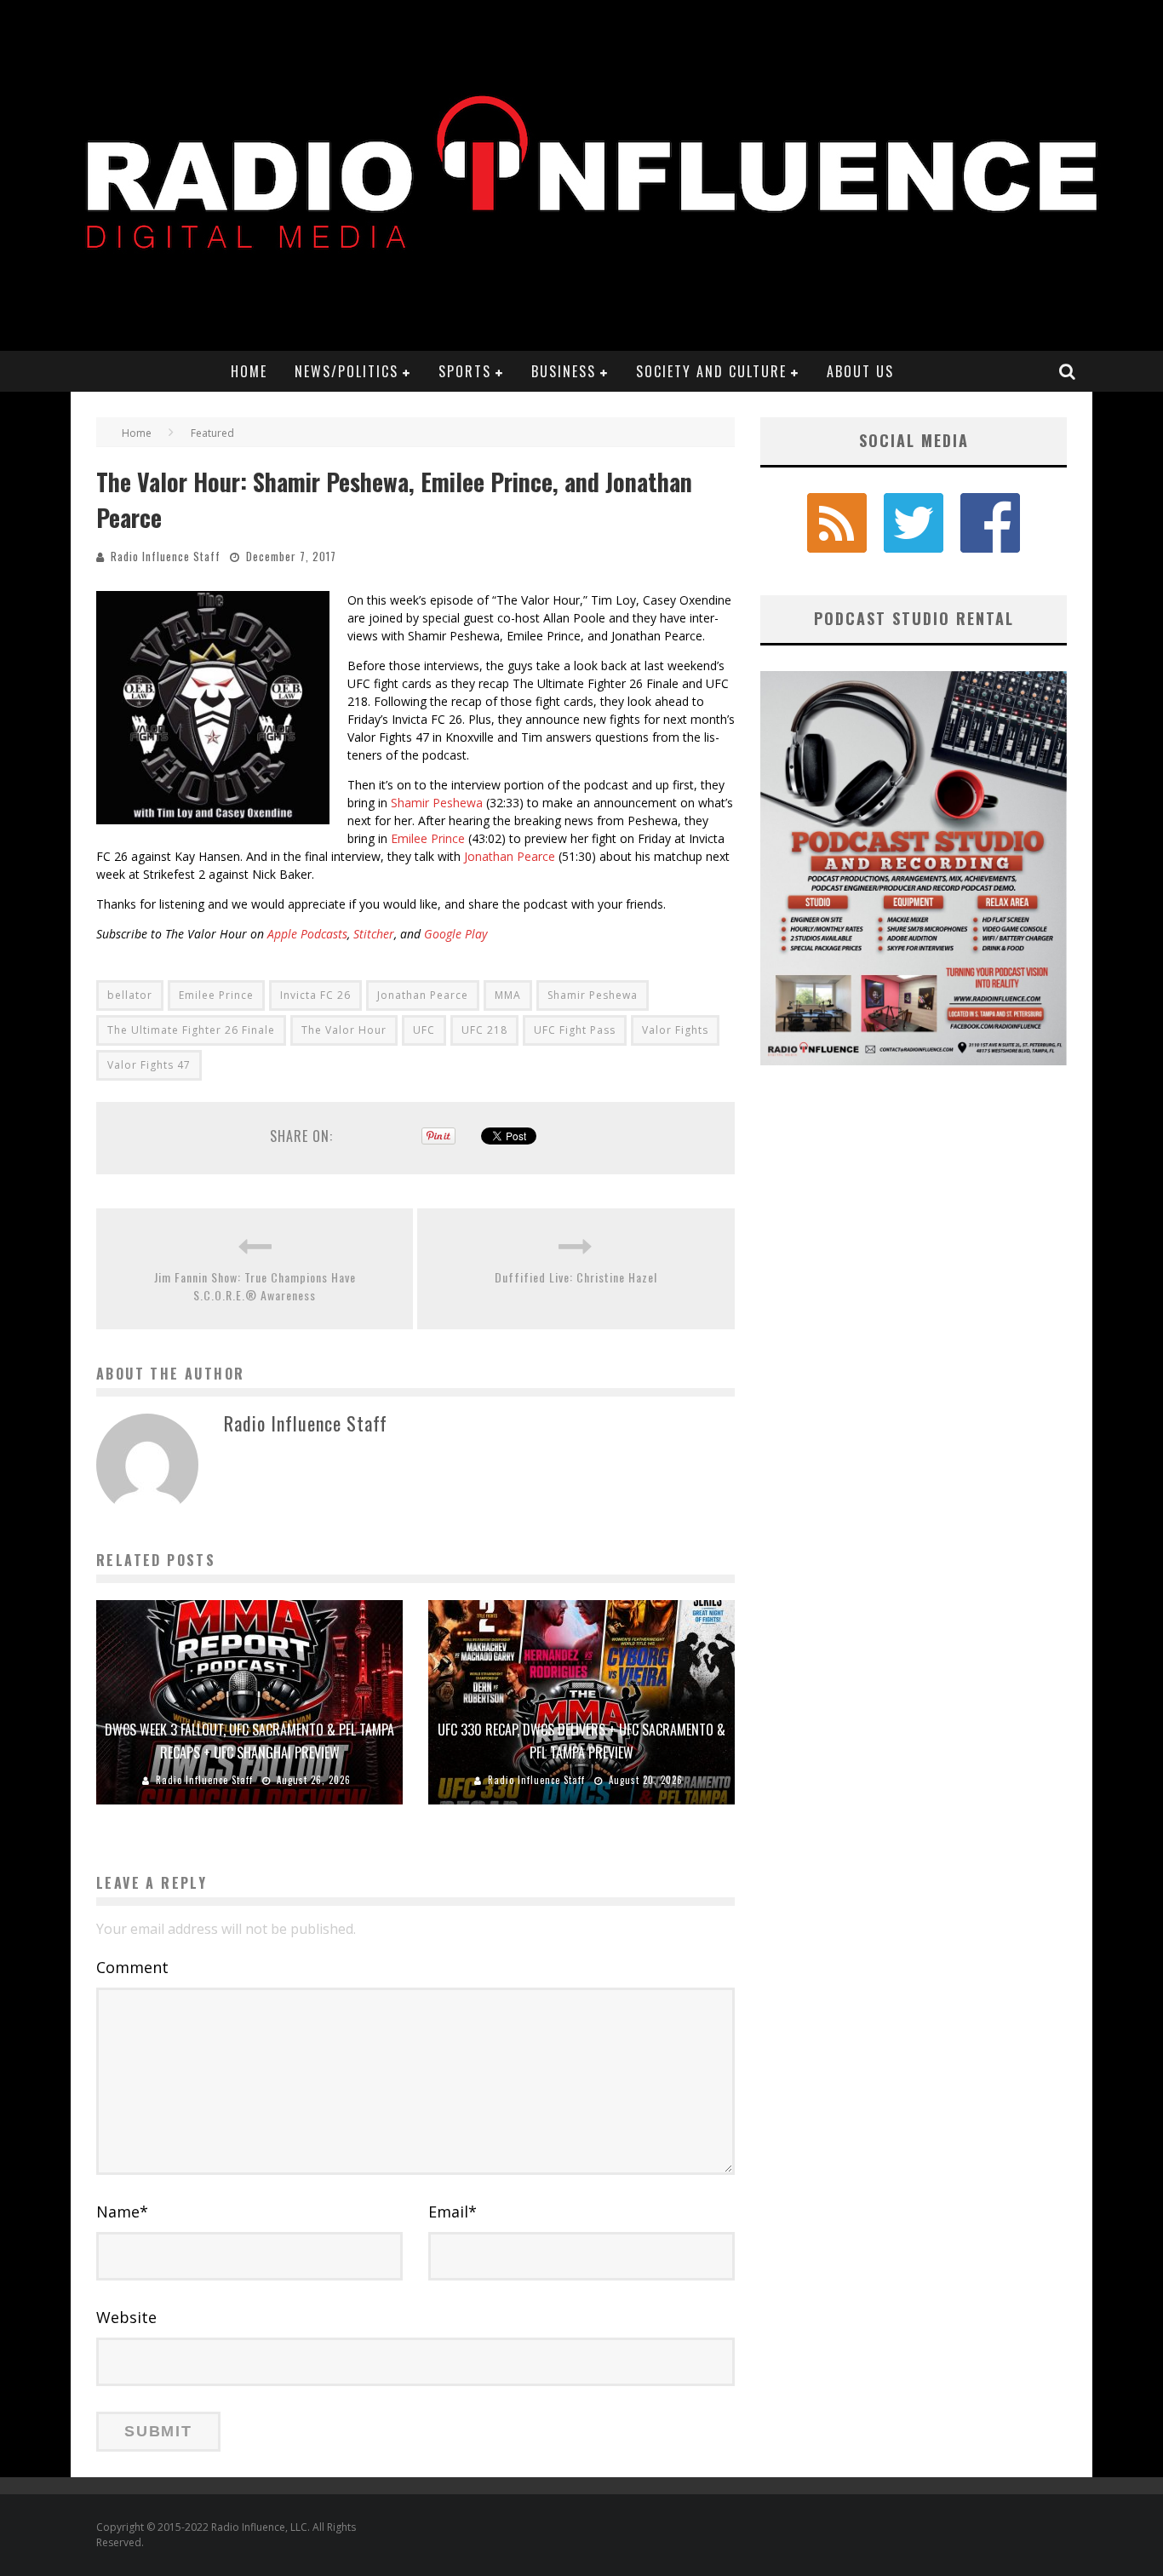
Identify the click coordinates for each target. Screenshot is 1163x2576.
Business (564, 371)
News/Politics (347, 371)
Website (126, 2317)
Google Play (455, 934)
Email (453, 2212)
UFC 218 (484, 1030)
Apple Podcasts (307, 934)
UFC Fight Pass (575, 1030)
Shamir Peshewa (437, 803)
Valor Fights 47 (149, 1065)
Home (249, 371)
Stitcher (374, 934)
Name (122, 2212)
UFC (424, 1030)
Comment (132, 1967)
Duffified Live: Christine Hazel (576, 1277)
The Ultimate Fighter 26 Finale (191, 1030)
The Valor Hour (344, 1030)
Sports (465, 371)
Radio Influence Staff (166, 556)
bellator (130, 995)
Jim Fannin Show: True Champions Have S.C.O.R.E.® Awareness (255, 1286)
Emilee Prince (428, 838)
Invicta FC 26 (315, 995)
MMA (508, 995)
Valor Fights (675, 1030)
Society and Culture (711, 371)
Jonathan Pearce (510, 856)
